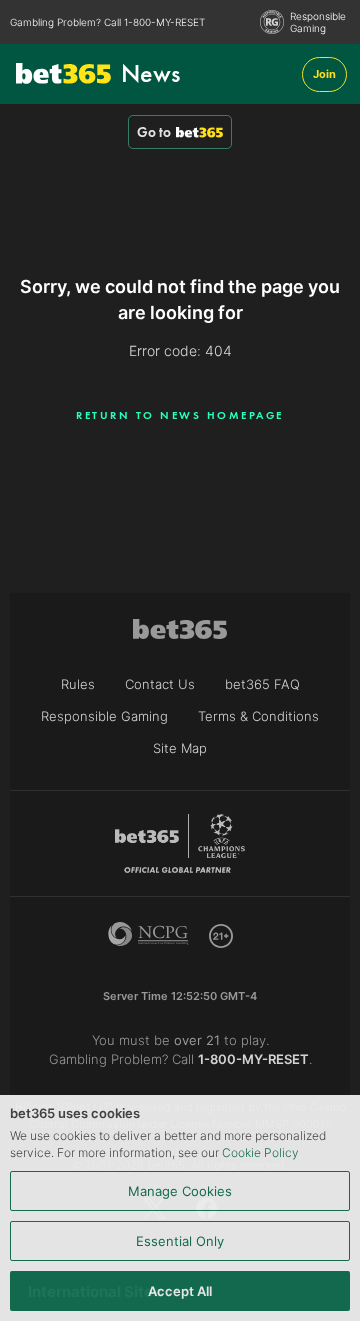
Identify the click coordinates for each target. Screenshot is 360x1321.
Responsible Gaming (318, 22)
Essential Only (180, 1241)
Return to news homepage (180, 415)
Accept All (180, 1291)
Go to (154, 132)
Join (324, 74)
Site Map (180, 748)
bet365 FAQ (262, 684)
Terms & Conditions (258, 716)
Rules (78, 684)
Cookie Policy (260, 1152)
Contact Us (160, 684)
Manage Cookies (180, 1191)
